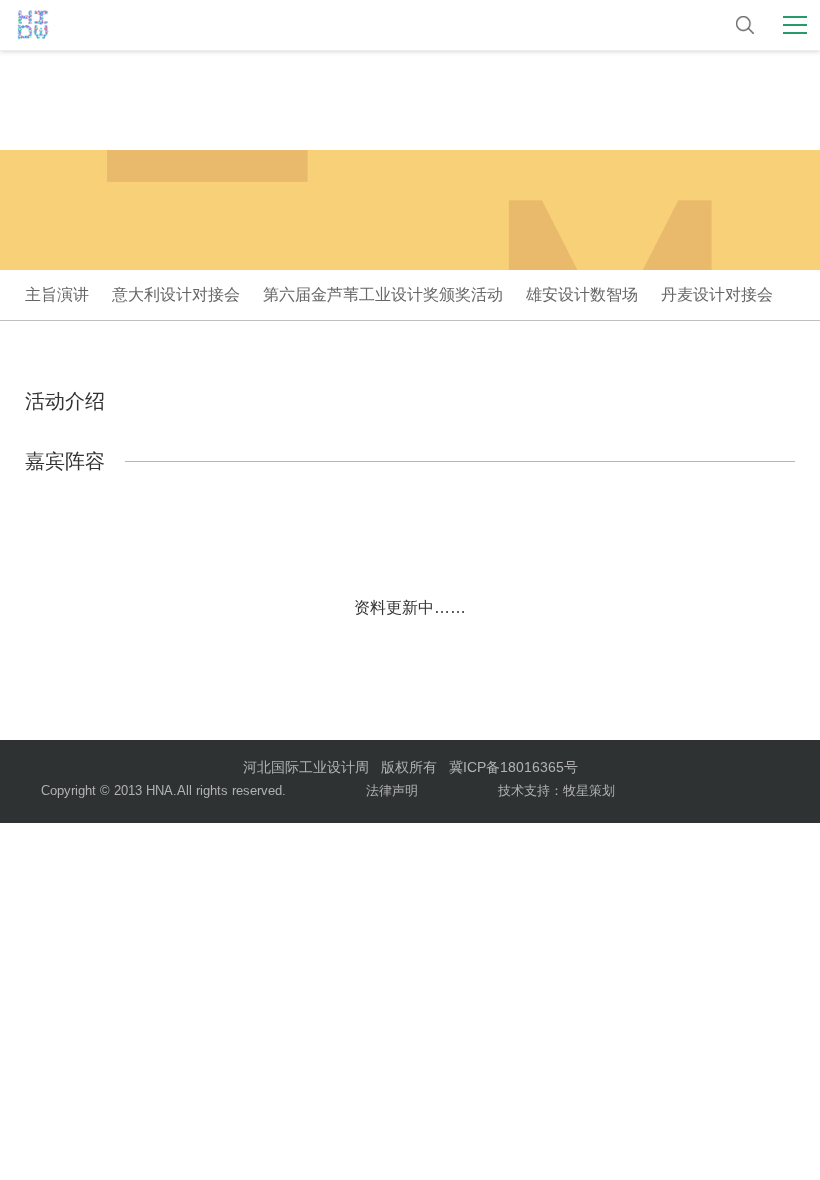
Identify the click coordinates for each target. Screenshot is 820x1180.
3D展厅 (510, 25)
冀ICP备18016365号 (513, 767)
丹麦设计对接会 (717, 294)
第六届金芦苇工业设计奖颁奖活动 (383, 294)
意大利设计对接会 (176, 294)
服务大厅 (599, 25)
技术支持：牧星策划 (556, 790)
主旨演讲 (57, 294)
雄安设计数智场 (582, 294)
